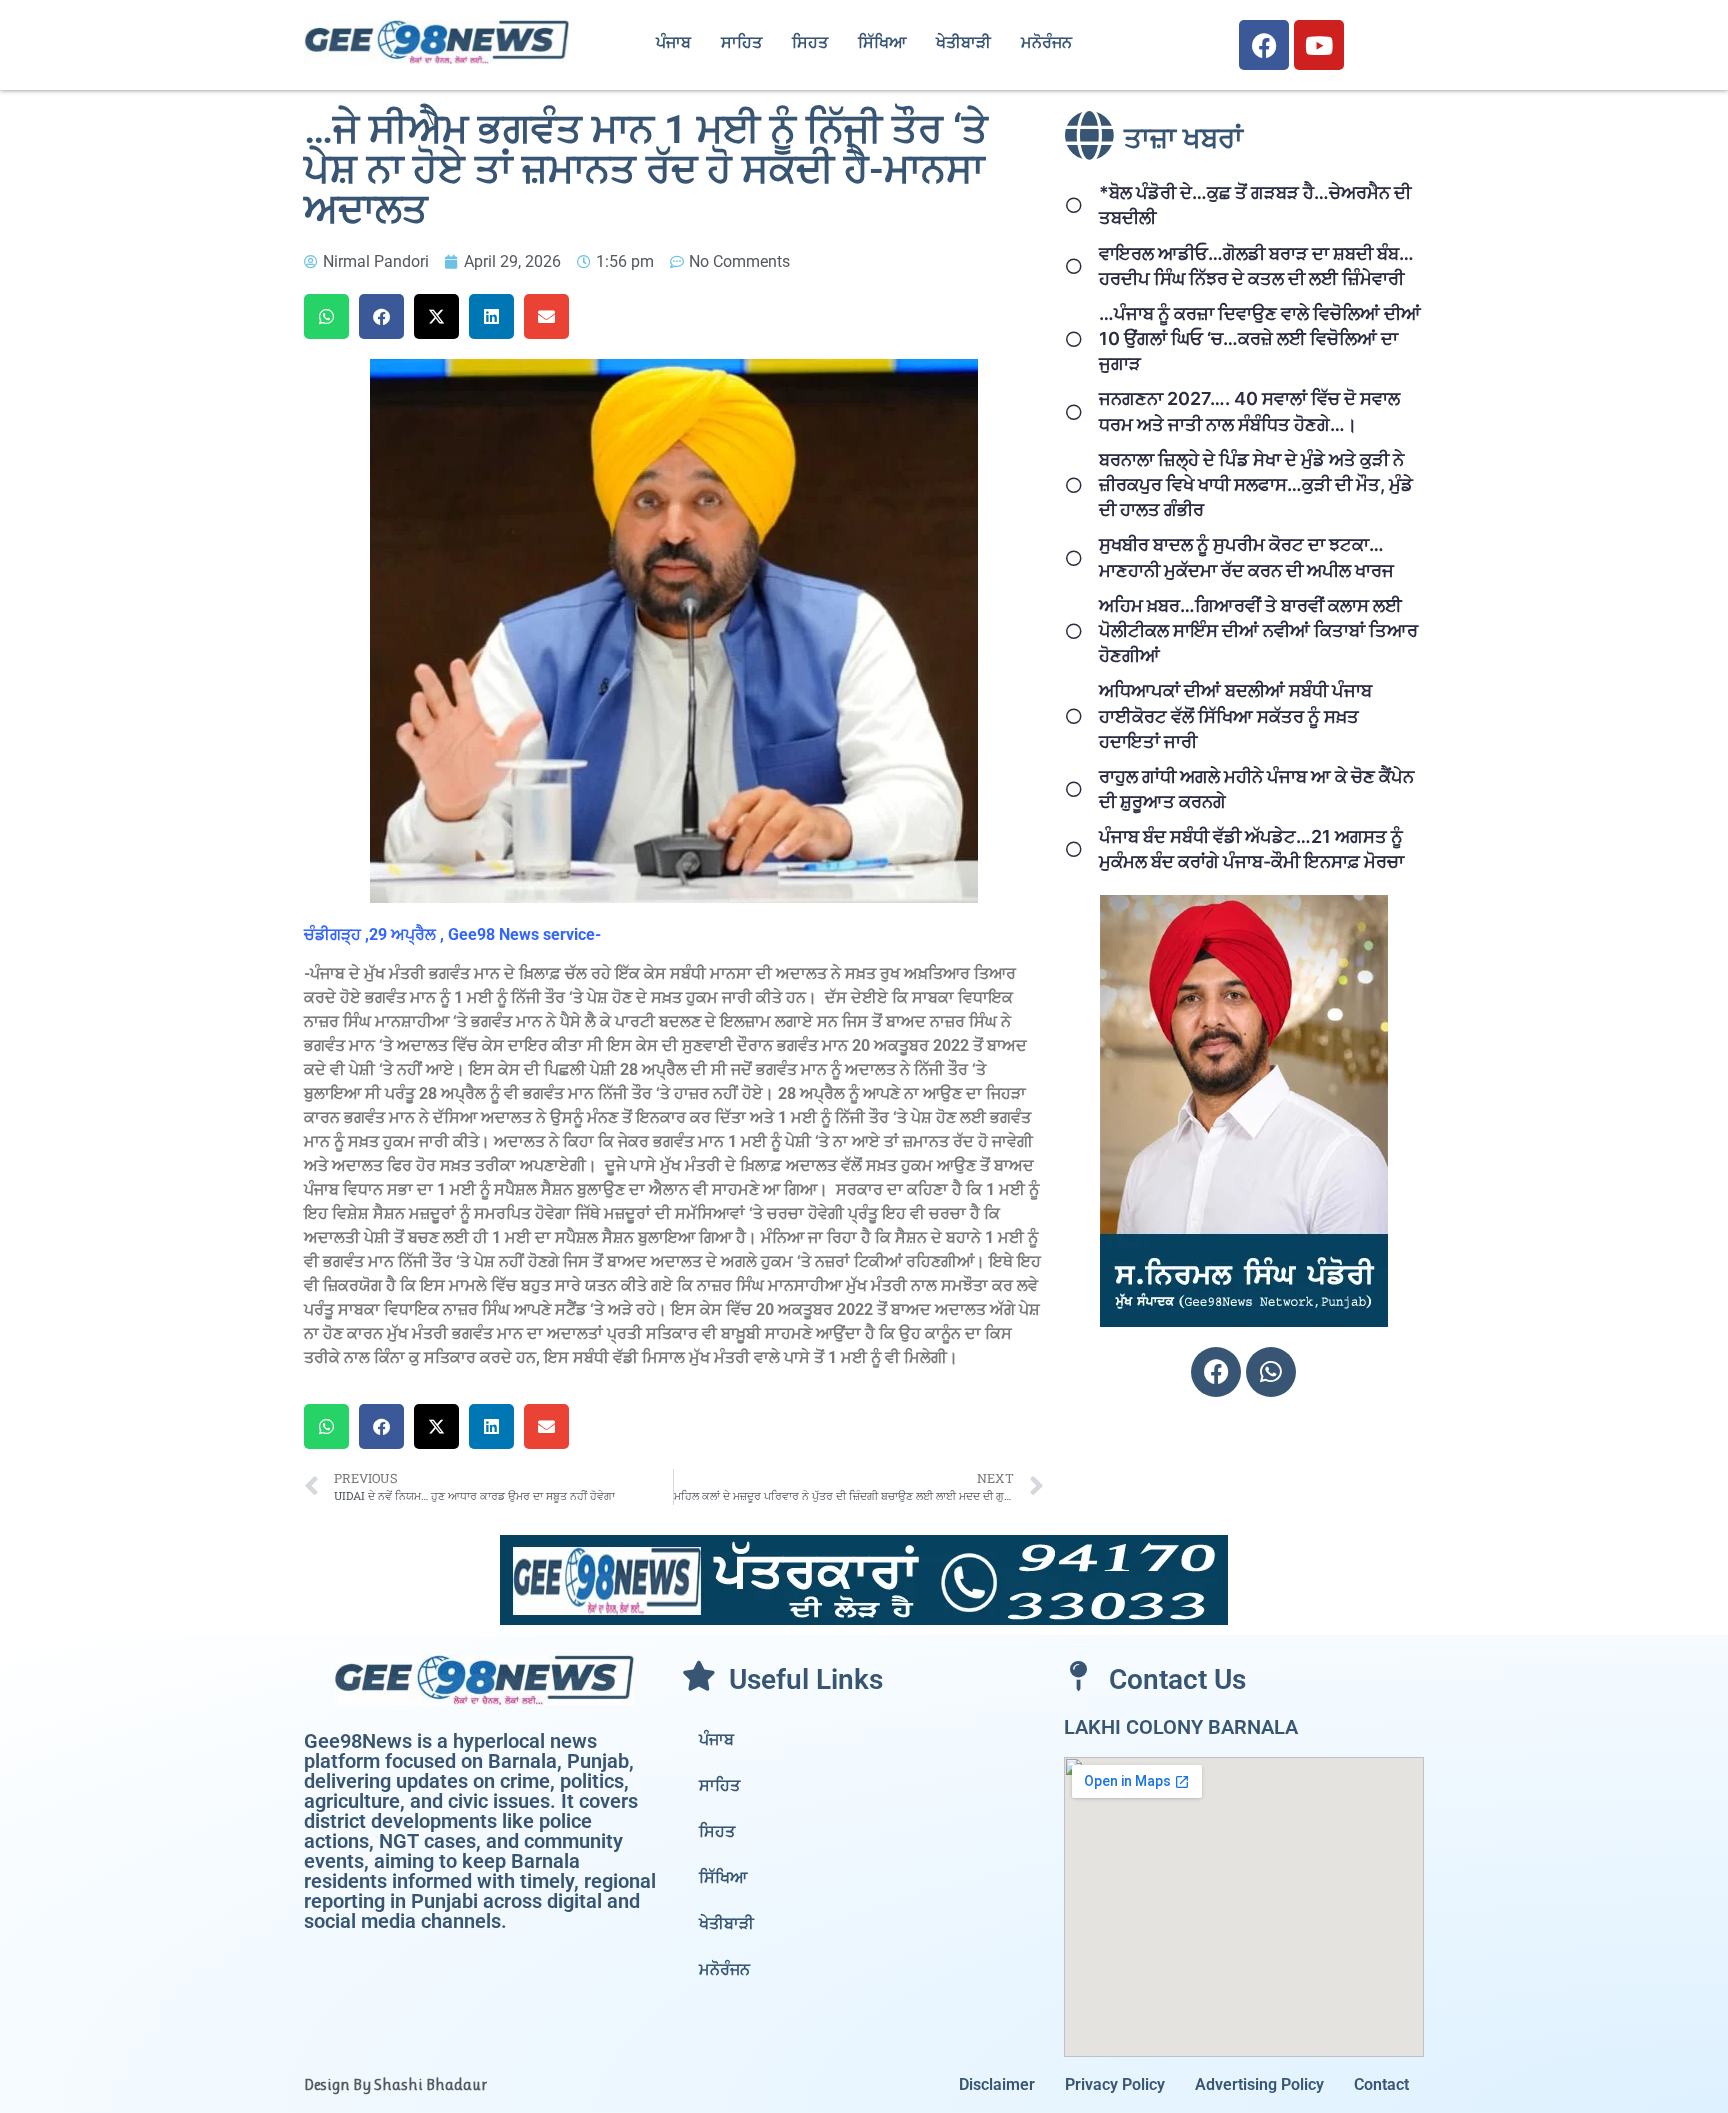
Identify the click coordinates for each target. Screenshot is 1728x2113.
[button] (326, 316)
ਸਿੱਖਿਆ (882, 42)
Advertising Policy (1259, 2085)
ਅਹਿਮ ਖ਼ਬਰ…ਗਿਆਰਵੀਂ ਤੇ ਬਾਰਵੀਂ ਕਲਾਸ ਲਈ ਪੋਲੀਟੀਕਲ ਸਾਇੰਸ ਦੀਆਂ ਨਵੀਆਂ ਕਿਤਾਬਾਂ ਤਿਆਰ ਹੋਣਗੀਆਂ (1258, 630)
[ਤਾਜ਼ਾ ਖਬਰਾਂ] (1089, 135)
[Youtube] (1319, 45)
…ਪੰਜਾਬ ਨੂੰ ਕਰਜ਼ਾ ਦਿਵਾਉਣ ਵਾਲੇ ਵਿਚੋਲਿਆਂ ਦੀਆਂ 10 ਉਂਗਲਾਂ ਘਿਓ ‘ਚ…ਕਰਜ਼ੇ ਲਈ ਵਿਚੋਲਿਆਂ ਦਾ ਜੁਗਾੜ (1260, 338)
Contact (1381, 2085)
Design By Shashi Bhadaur (395, 2084)
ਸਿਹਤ (810, 42)
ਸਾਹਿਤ (741, 42)
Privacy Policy (1115, 2085)
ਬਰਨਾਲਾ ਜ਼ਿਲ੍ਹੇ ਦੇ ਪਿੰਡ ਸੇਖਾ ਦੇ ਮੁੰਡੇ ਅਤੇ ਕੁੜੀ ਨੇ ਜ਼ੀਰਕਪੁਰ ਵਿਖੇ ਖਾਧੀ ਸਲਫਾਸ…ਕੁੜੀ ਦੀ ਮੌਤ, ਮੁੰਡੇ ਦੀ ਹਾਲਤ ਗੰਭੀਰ (1256, 484)
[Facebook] (1264, 45)
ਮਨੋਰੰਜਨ (1046, 42)
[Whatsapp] (1271, 1372)
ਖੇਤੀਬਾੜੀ (963, 42)
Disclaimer (997, 2085)
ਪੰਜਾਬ (673, 42)
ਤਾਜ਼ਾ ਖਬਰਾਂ (1183, 138)
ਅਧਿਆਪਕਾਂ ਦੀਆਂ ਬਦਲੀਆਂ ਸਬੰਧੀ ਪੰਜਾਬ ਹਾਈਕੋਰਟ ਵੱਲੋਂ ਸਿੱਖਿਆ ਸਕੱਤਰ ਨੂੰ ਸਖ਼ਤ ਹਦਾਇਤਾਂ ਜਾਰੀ (1235, 715)
